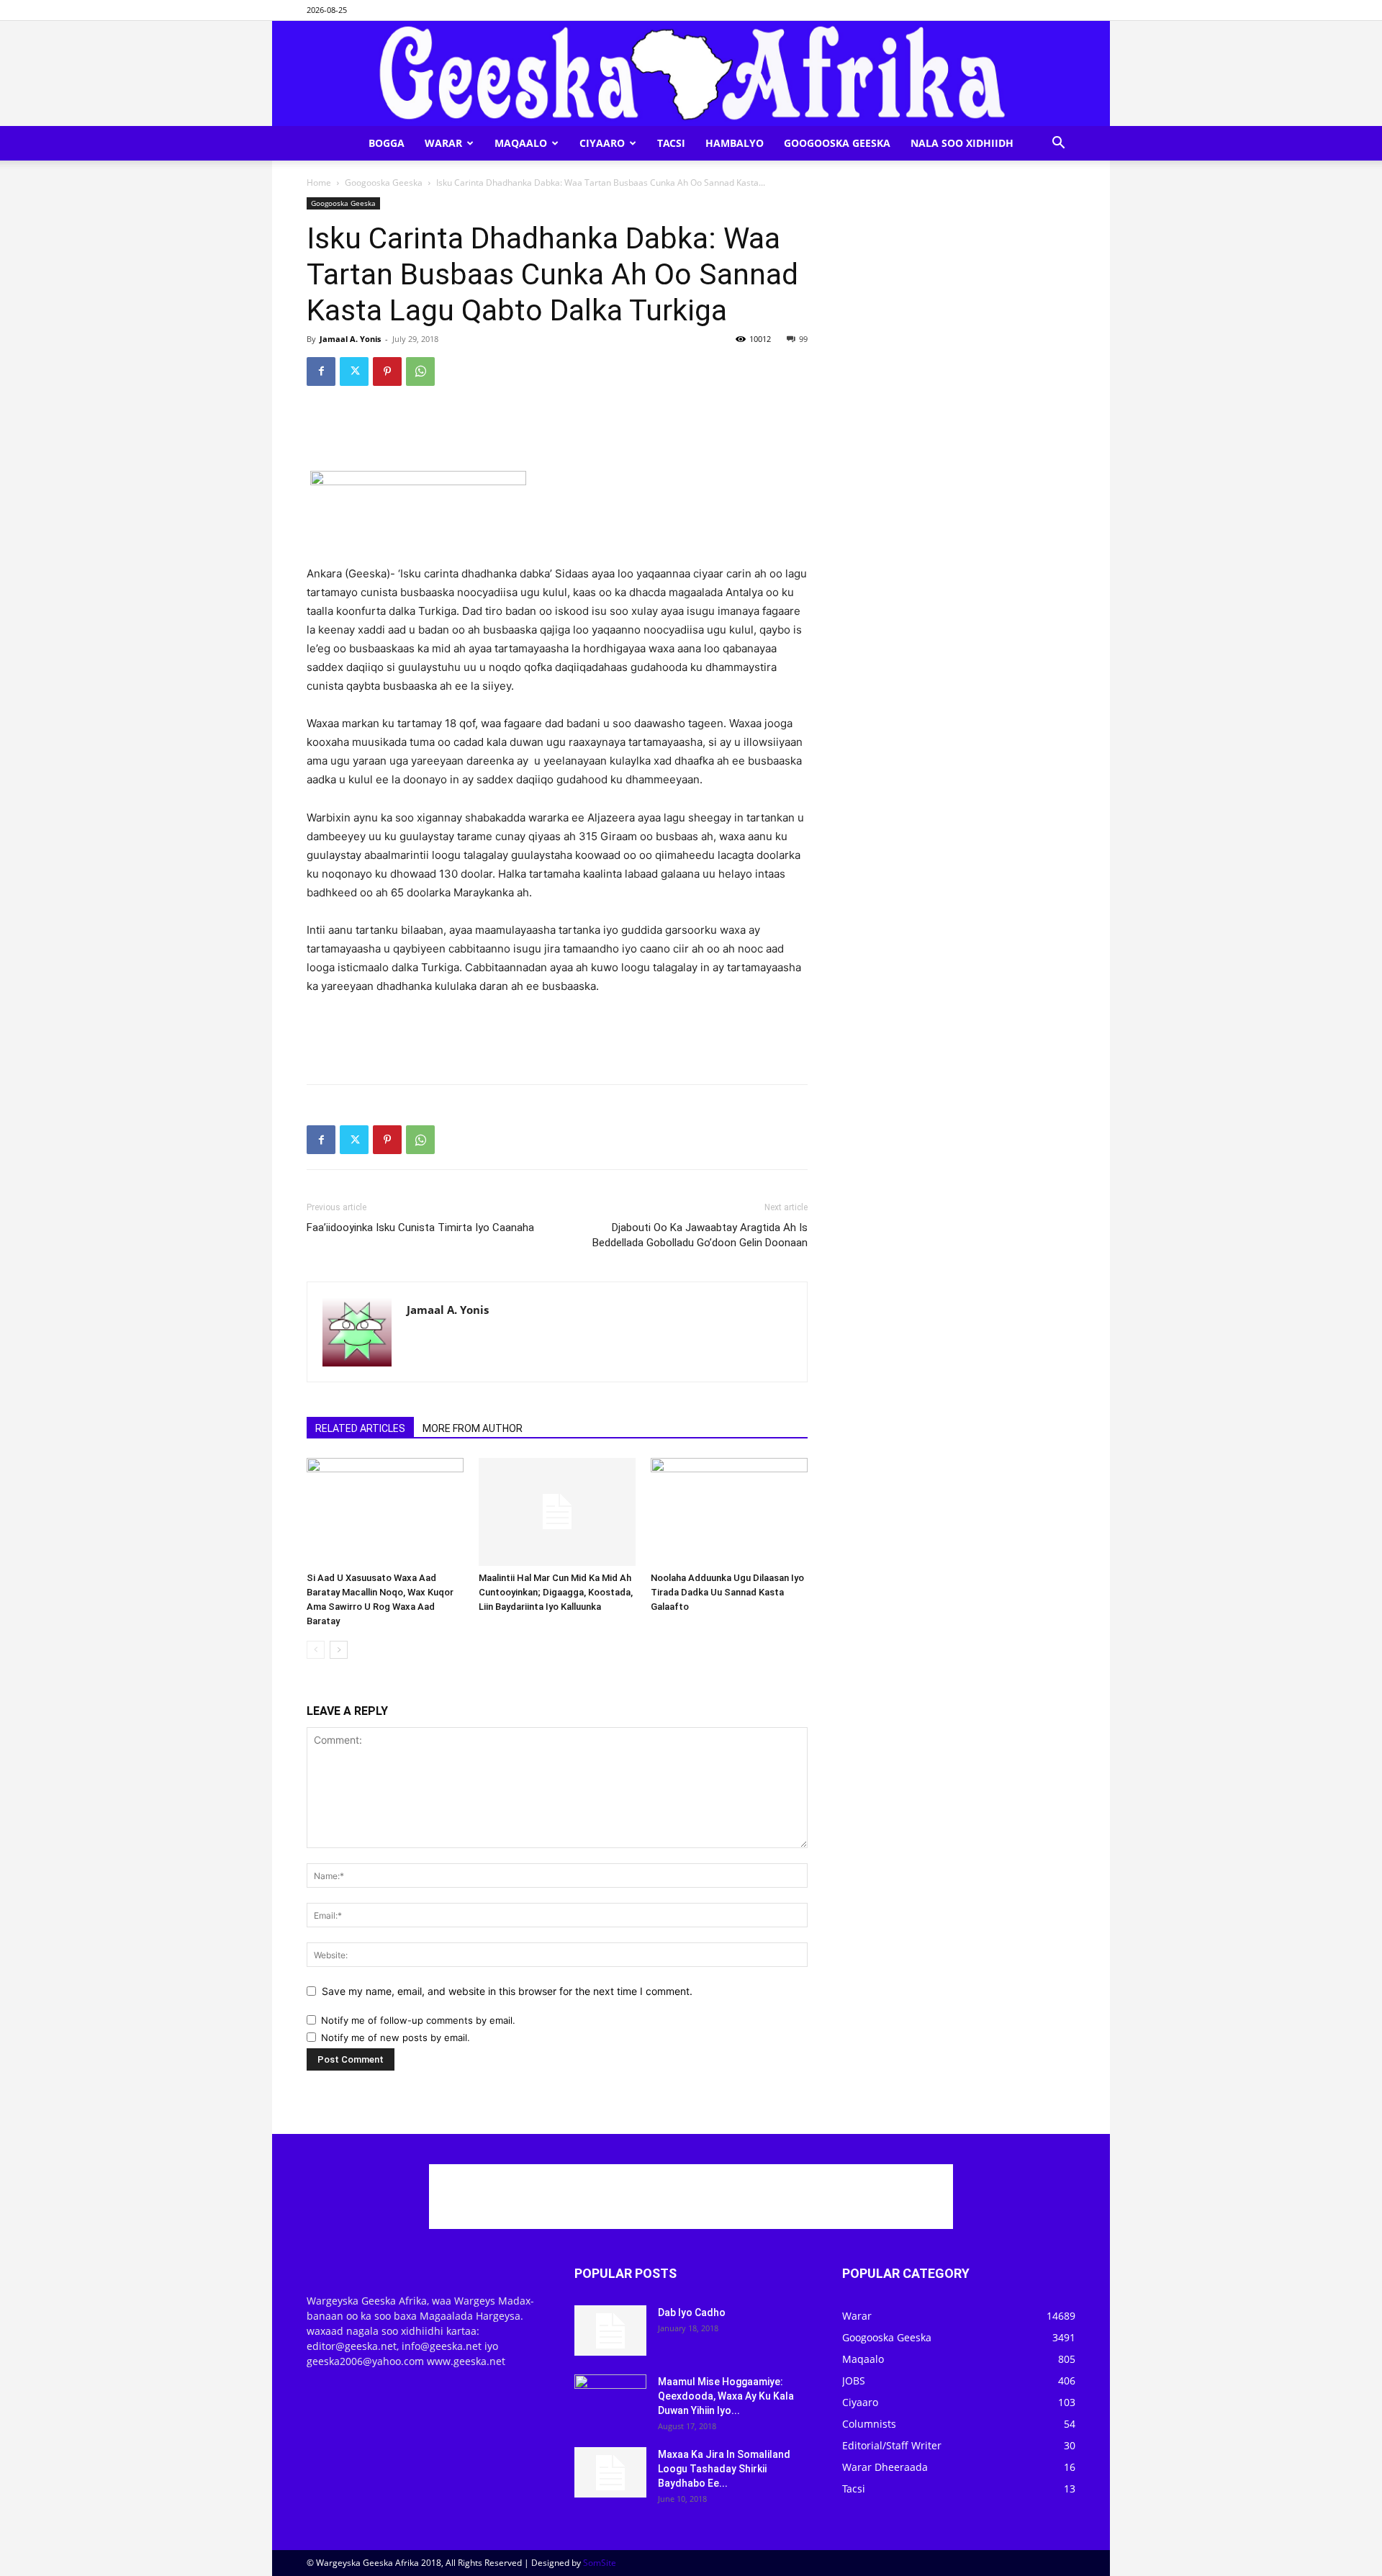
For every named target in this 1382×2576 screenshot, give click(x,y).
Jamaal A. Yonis (350, 339)
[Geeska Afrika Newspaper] (691, 73)
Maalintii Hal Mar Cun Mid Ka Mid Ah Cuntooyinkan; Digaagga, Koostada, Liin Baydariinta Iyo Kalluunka (556, 1592)
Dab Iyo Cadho (692, 2312)
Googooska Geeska (837, 143)
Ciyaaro (602, 143)
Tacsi (671, 143)
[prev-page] (316, 1650)
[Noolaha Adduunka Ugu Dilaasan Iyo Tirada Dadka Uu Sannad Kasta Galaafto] (729, 1512)
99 (803, 339)
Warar (443, 143)
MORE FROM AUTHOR (473, 1428)
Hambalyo (735, 143)
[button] (1058, 144)
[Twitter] (354, 371)
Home (319, 183)
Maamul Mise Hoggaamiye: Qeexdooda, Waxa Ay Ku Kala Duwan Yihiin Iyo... (726, 2396)
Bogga (387, 143)
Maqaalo (521, 143)
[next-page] (339, 1650)
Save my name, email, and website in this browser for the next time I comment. (507, 1991)
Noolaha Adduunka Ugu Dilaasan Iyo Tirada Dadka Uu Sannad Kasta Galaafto (727, 1592)
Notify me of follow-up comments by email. (418, 2020)
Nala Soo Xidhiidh (962, 143)
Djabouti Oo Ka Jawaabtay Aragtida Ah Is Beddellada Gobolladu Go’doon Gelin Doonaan (700, 1235)
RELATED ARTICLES (360, 1428)
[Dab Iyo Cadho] (610, 2330)
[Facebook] (321, 371)
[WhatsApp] (420, 371)
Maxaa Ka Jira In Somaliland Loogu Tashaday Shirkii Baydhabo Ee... (724, 2469)
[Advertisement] (557, 434)
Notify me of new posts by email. (396, 2037)
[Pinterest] (387, 371)
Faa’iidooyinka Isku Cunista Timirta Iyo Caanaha (420, 1228)
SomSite (600, 2563)
